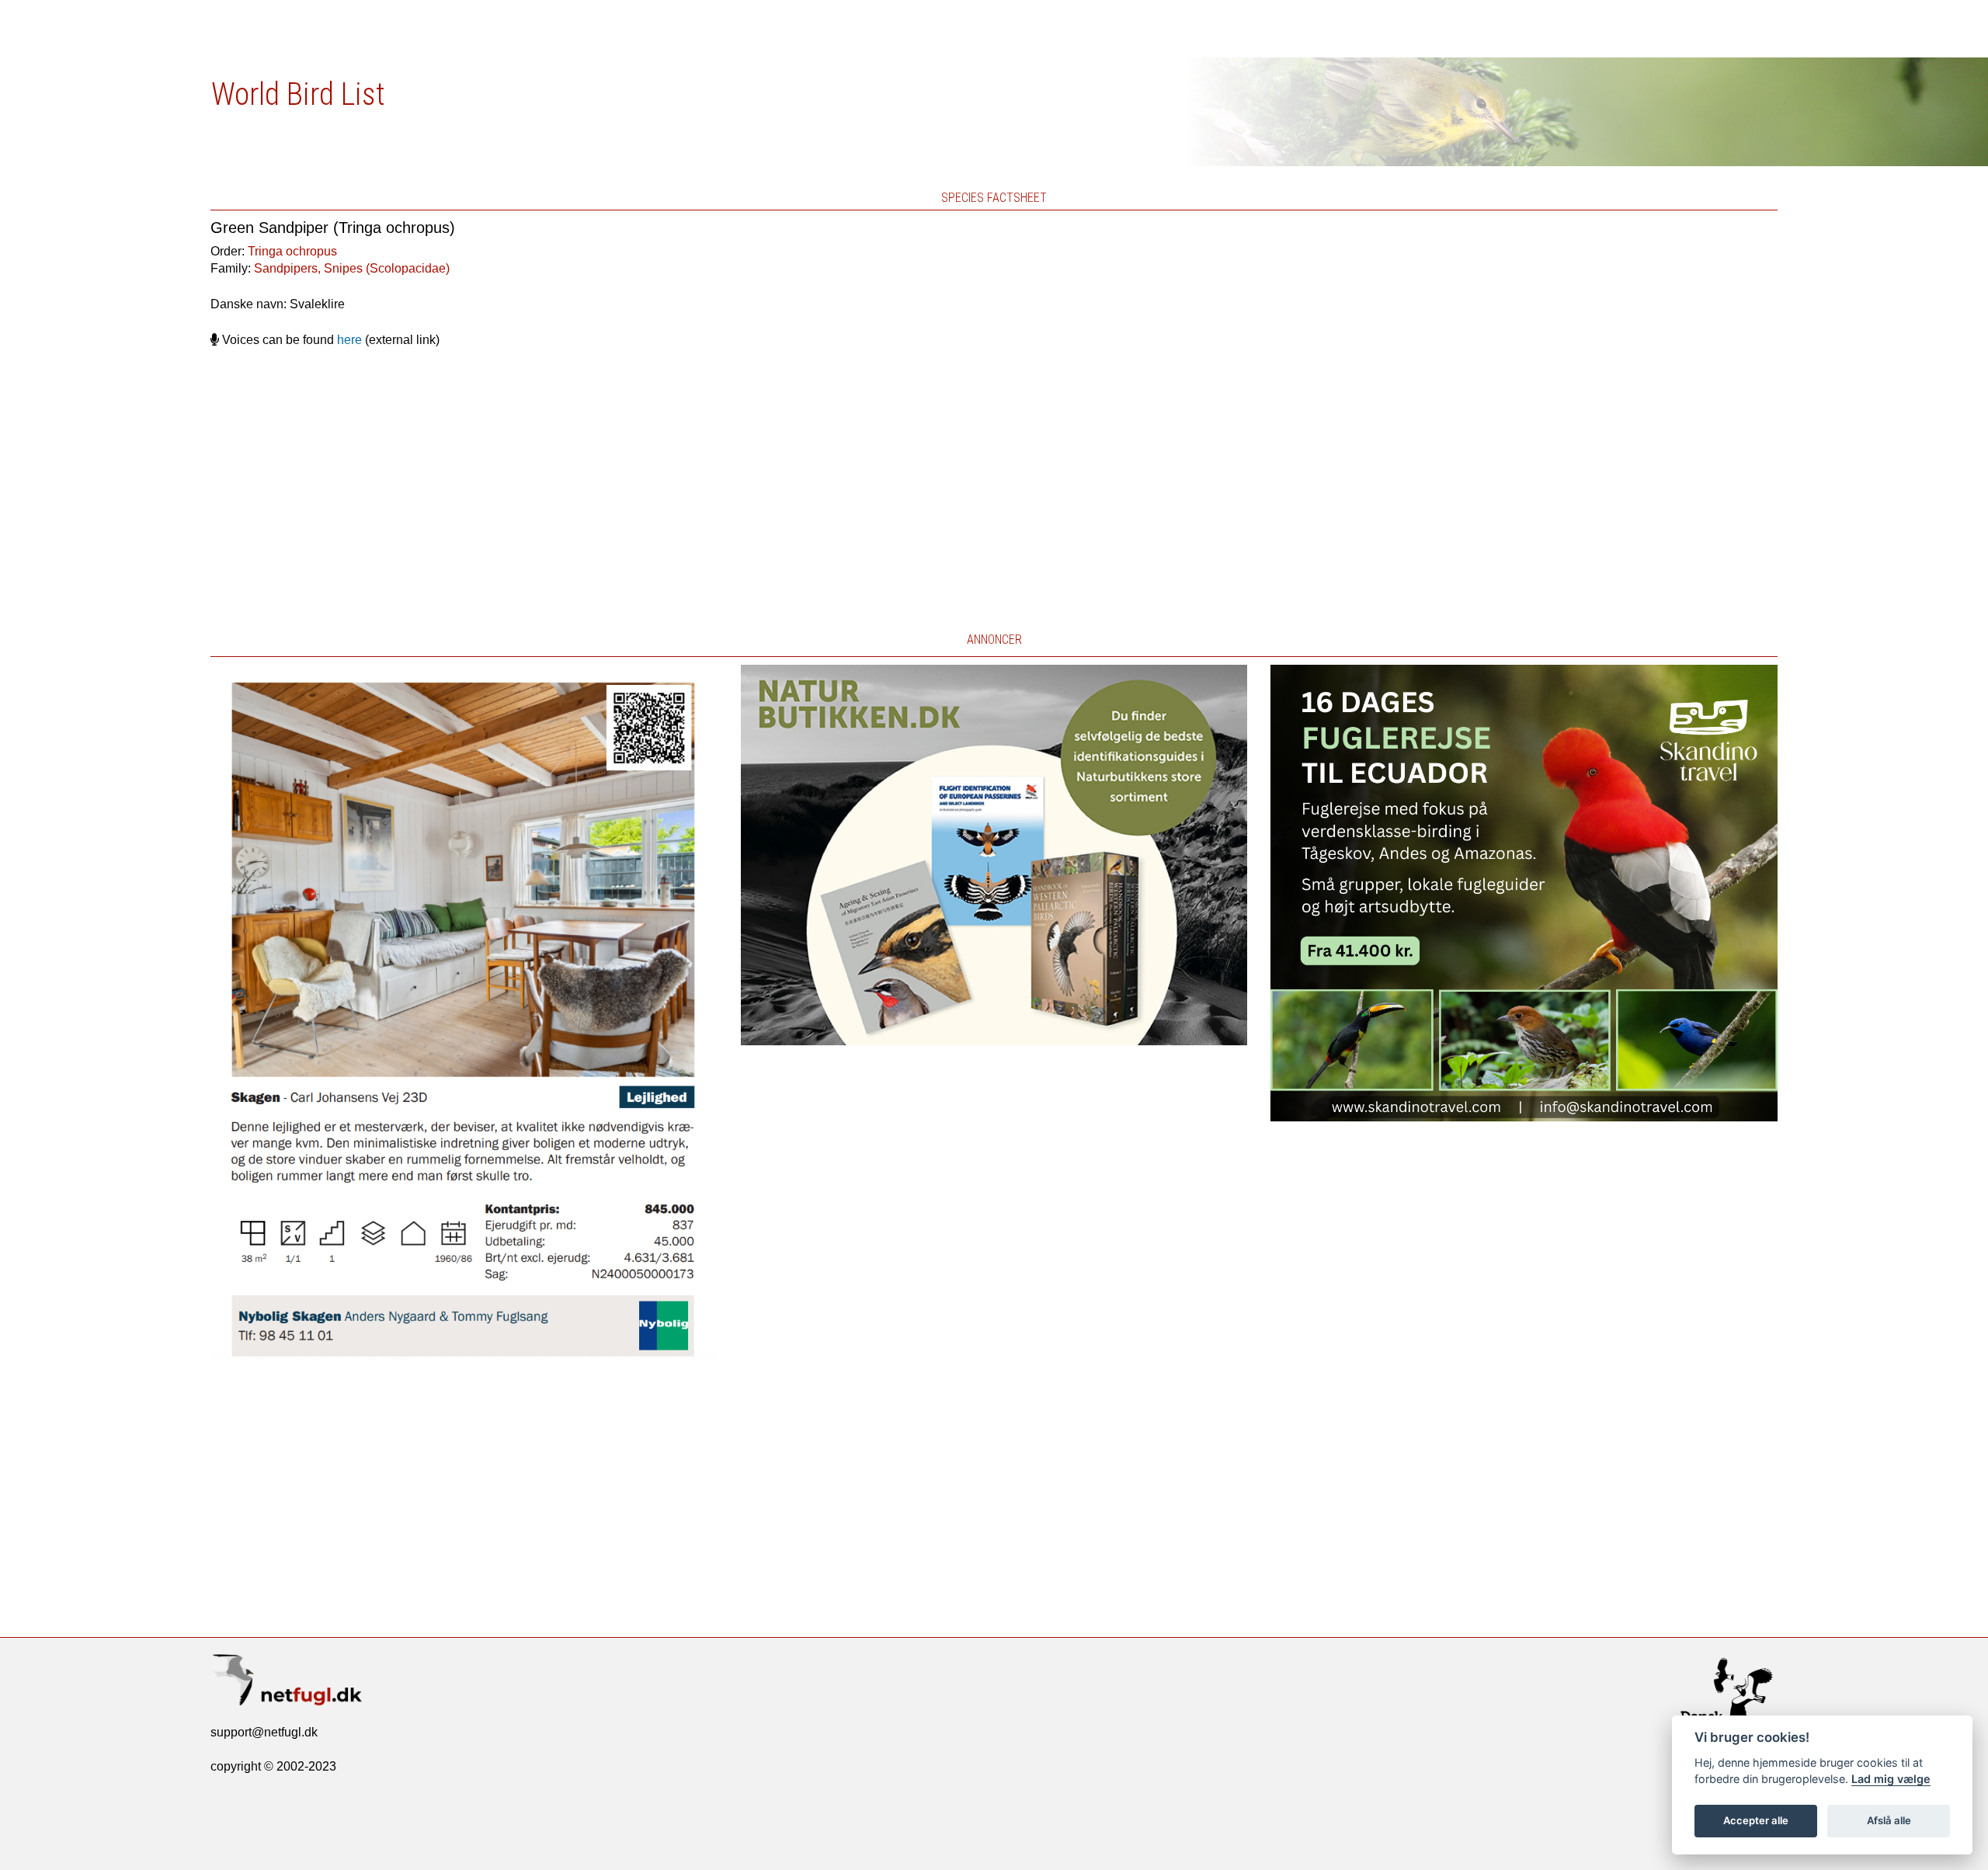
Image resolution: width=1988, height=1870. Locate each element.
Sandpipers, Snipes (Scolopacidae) (352, 268)
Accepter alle (1756, 1820)
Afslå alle (1889, 1820)
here (349, 340)
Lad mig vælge (1891, 1779)
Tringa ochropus (292, 251)
